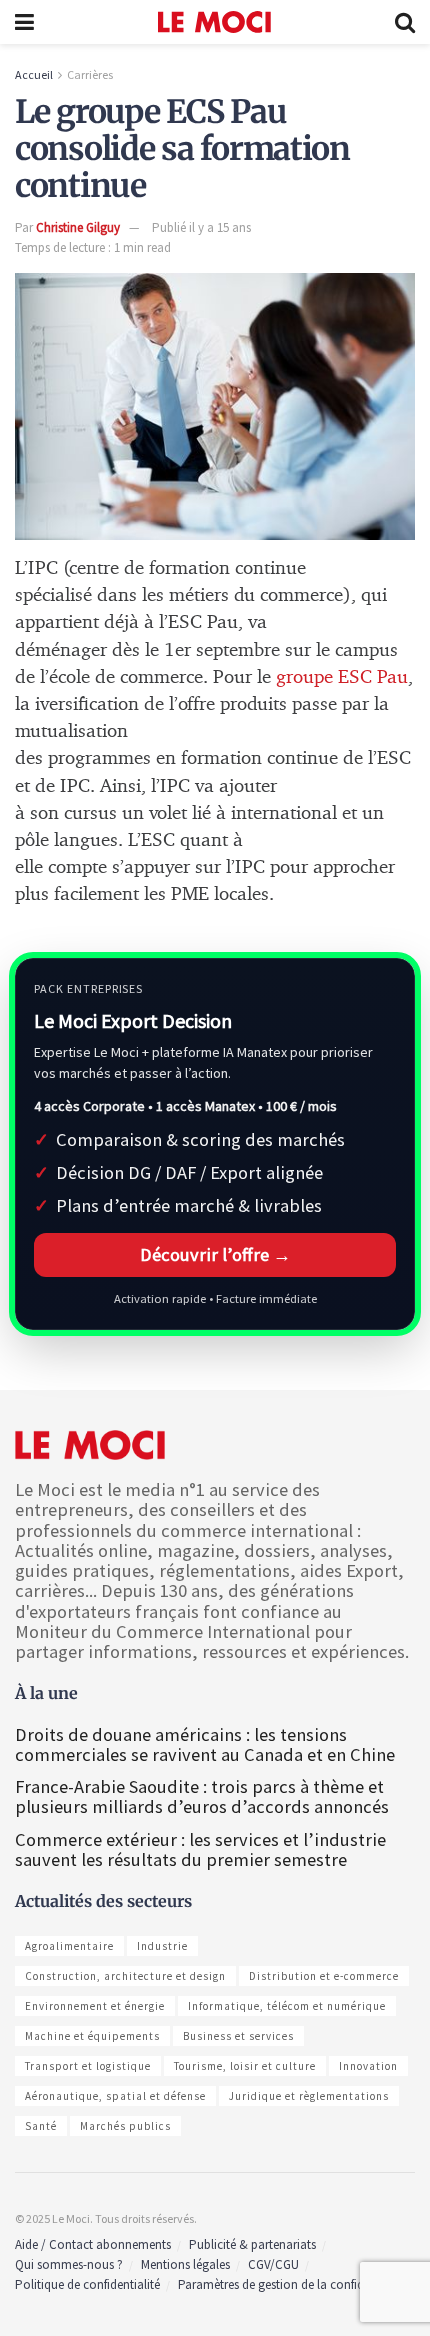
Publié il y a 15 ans (201, 227)
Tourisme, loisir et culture (245, 2066)
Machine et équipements (92, 2036)
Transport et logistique (88, 2066)
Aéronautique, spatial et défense (115, 2096)
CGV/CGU (273, 2264)
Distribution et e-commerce (324, 1976)
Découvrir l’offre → (215, 1254)
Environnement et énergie (95, 2006)
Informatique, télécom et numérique (287, 2006)
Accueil (34, 74)
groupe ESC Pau (342, 677)
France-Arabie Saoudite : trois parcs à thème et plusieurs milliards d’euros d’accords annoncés (202, 1796)
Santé (41, 2126)
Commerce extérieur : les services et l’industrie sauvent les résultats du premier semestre (200, 1849)
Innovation (368, 2066)
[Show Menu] (24, 22)
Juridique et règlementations (309, 2096)
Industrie (162, 1946)
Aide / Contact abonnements (93, 2244)
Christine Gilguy (78, 227)
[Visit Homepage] (214, 22)
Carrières (90, 74)
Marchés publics (125, 2126)
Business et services (238, 2036)
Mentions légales (185, 2264)
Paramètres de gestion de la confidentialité (292, 2284)
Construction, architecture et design (125, 1976)
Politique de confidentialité (87, 2284)
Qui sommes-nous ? (69, 2264)
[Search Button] (405, 22)
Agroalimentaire (69, 1946)
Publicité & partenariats (252, 2244)
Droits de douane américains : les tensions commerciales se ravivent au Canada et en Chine (205, 1744)
